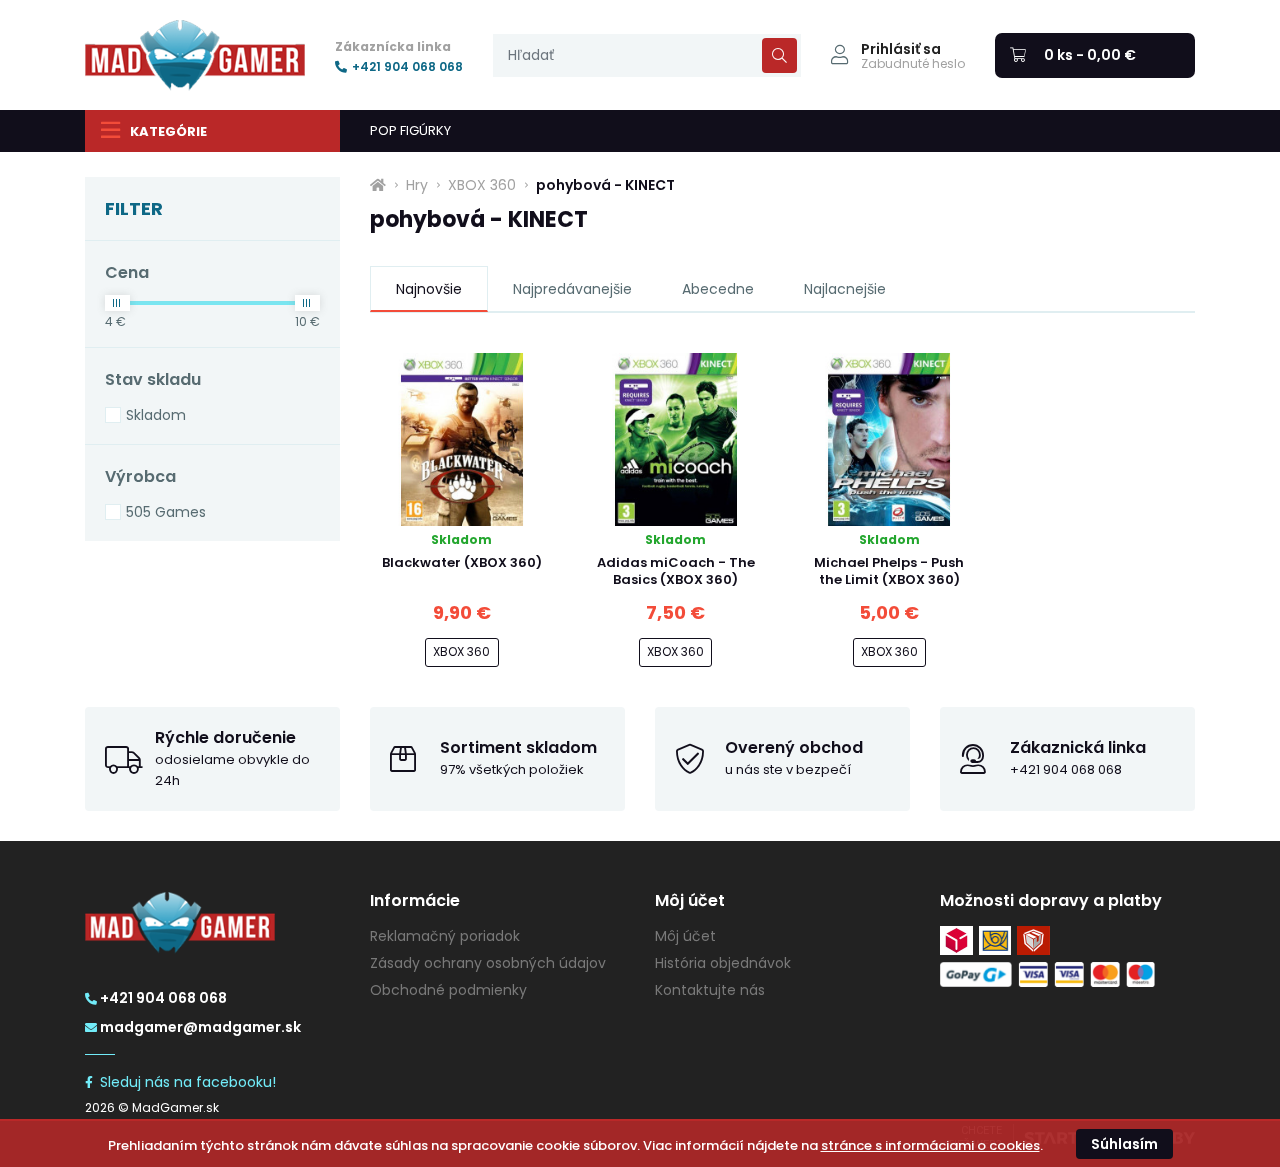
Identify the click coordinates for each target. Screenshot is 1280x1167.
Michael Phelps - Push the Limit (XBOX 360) (889, 571)
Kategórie (168, 131)
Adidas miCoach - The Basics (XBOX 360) (676, 571)
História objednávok (723, 963)
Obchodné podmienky (448, 990)
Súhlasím (1124, 1144)
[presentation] (647, 55)
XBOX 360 (482, 185)
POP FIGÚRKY (410, 130)
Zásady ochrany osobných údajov (488, 963)
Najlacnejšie (845, 289)
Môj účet (685, 936)
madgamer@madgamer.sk (200, 1027)
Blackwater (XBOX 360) (462, 562)
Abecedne (718, 289)
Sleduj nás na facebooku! (188, 1082)
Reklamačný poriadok (445, 936)
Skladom (156, 415)
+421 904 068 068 (407, 67)
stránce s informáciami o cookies (930, 1145)
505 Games (166, 512)
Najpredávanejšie (572, 289)
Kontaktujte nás (710, 990)
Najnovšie (429, 289)
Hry (417, 185)
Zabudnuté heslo (913, 64)
